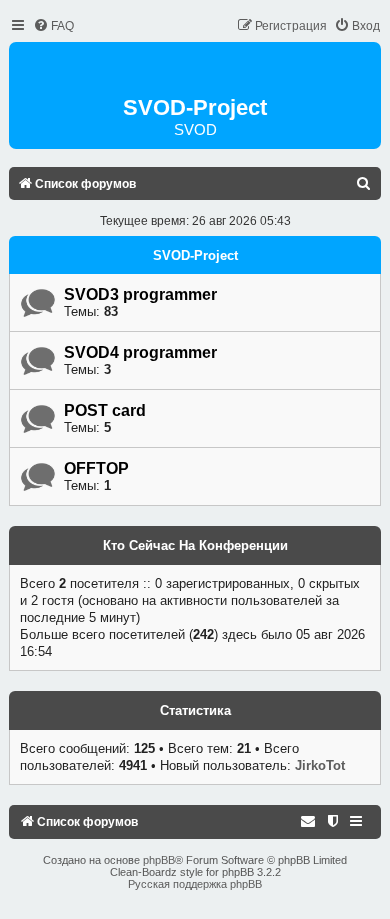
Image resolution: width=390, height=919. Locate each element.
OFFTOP (96, 468)
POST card (105, 410)
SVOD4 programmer (140, 352)
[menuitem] (53, 26)
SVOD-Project (195, 255)
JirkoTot (320, 765)
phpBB (159, 860)
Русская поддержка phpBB (195, 884)
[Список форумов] (195, 71)
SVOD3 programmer (140, 294)
